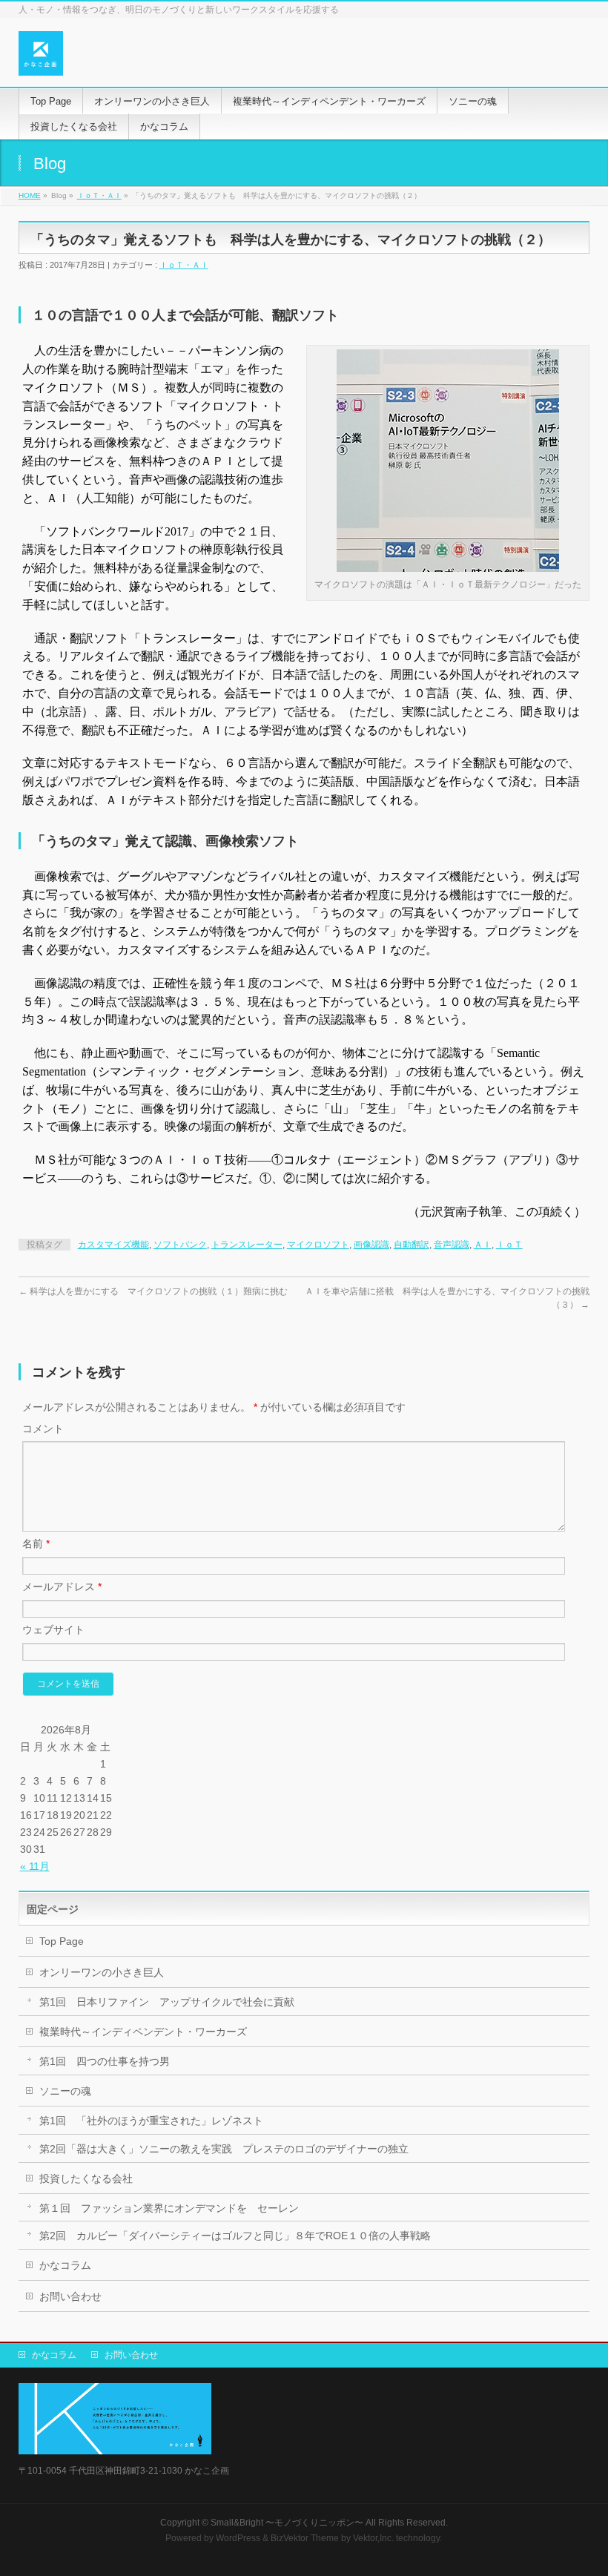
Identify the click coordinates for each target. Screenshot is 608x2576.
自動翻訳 (412, 1245)
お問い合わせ (70, 2296)
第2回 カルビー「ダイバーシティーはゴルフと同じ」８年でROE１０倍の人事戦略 (235, 2236)
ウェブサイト (53, 1630)
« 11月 (35, 1866)
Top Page (62, 1941)
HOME (30, 195)
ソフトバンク (180, 1245)
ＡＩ (483, 1245)
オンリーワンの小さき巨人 (102, 1972)
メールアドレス (62, 1587)
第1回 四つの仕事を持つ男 (105, 2061)
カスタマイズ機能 (113, 1245)
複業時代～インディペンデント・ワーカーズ (143, 2032)
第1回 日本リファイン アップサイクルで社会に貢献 (167, 2002)
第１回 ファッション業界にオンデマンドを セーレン (169, 2208)
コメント (43, 1429)
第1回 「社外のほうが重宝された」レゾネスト (151, 2121)
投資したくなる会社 (86, 2178)
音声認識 (452, 1245)
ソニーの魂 (65, 2091)
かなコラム (65, 2265)
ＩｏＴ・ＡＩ (99, 195)
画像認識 (371, 1245)
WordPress (238, 2538)
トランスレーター (247, 1245)
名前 (36, 1544)
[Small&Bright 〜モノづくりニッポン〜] (41, 59)
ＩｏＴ (509, 1245)
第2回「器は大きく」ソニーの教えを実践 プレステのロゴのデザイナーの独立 (224, 2149)
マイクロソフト (318, 1245)
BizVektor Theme (305, 2538)
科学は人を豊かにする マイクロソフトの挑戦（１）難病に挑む (153, 1291)
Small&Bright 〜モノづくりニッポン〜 (287, 2523)
